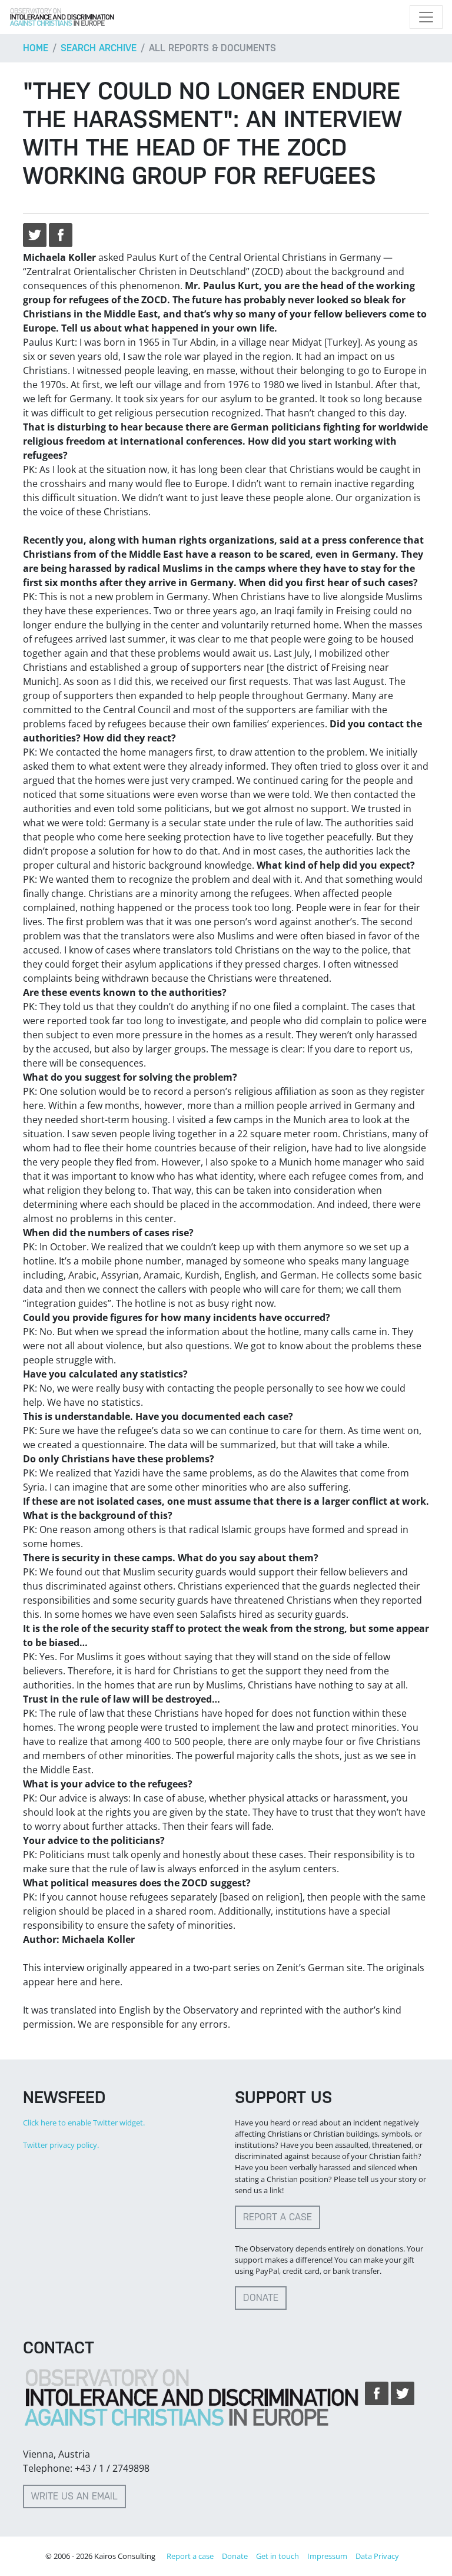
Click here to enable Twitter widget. (84, 2123)
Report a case (277, 2217)
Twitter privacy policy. (61, 2145)
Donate (261, 2298)
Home (36, 48)
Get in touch (277, 2556)
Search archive (99, 48)
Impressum (327, 2556)
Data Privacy (377, 2556)
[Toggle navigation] (426, 17)
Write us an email (74, 2496)
